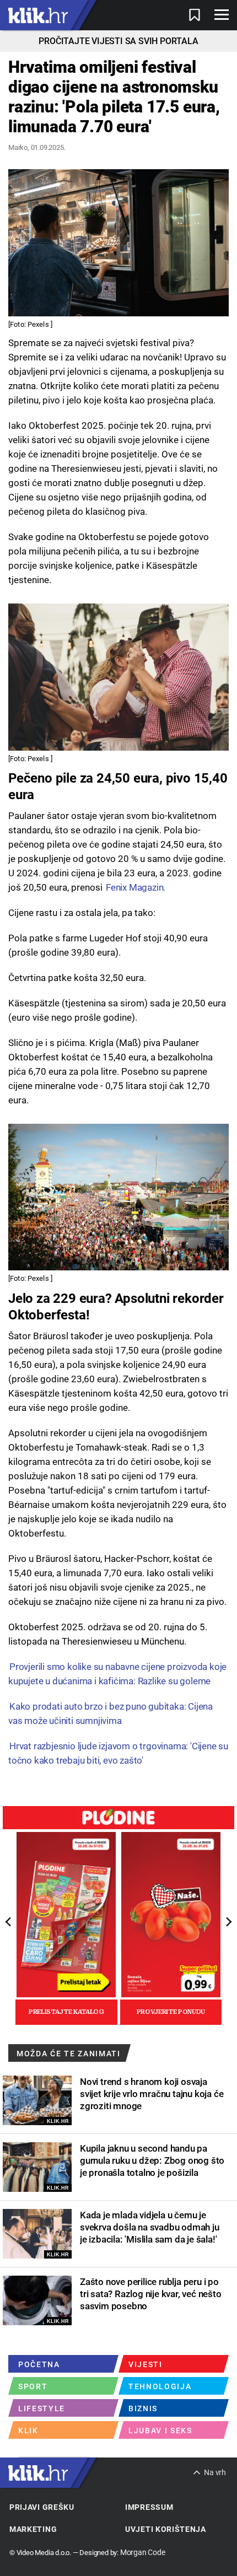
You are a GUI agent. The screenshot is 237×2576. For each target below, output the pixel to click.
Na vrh (215, 2472)
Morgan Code (143, 2552)
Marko (18, 147)
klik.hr (38, 15)
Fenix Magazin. (136, 887)
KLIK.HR (58, 2121)
